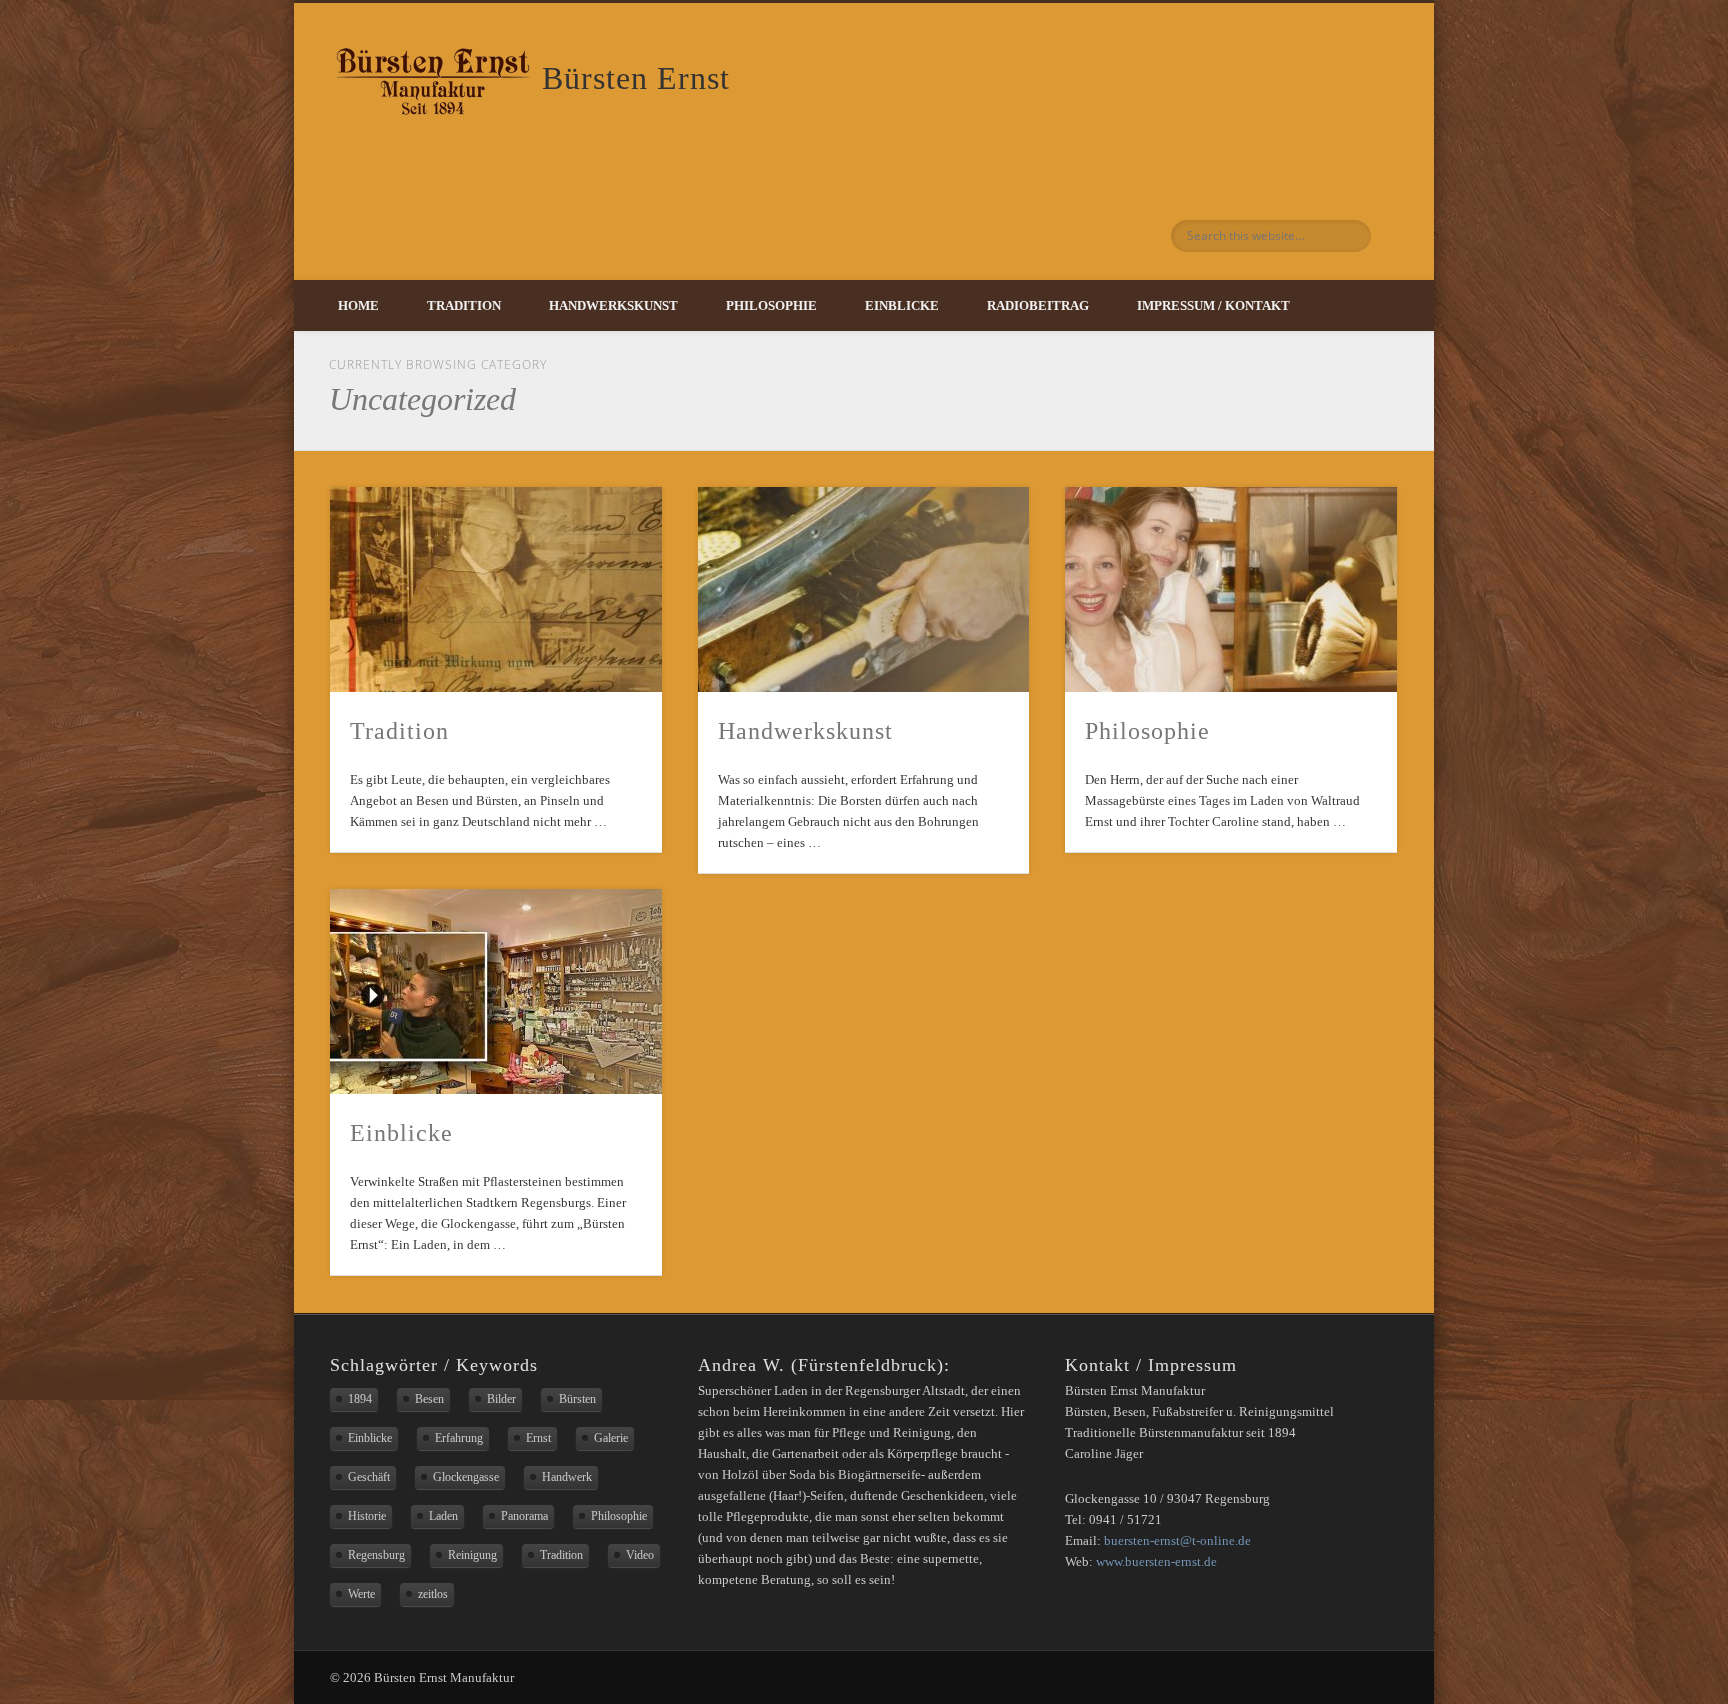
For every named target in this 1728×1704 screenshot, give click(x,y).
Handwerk (567, 1477)
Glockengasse (466, 1477)
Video (640, 1555)
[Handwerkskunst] (864, 589)
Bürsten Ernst (636, 78)
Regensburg (376, 1555)
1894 (360, 1399)
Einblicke (902, 305)
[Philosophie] (1231, 589)
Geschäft (369, 1477)
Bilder (501, 1399)
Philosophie (771, 305)
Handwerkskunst (613, 305)
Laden (443, 1516)
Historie (367, 1516)
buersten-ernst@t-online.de (1177, 1540)
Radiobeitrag (1038, 305)
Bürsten (577, 1399)
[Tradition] (496, 589)
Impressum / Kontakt (1213, 305)
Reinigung (472, 1555)
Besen (429, 1399)
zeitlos (433, 1594)
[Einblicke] (496, 991)
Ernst (538, 1438)
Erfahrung (459, 1438)
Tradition (464, 305)
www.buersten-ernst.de (1156, 1561)
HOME (358, 305)
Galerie (611, 1438)
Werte (361, 1594)
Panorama (524, 1516)
